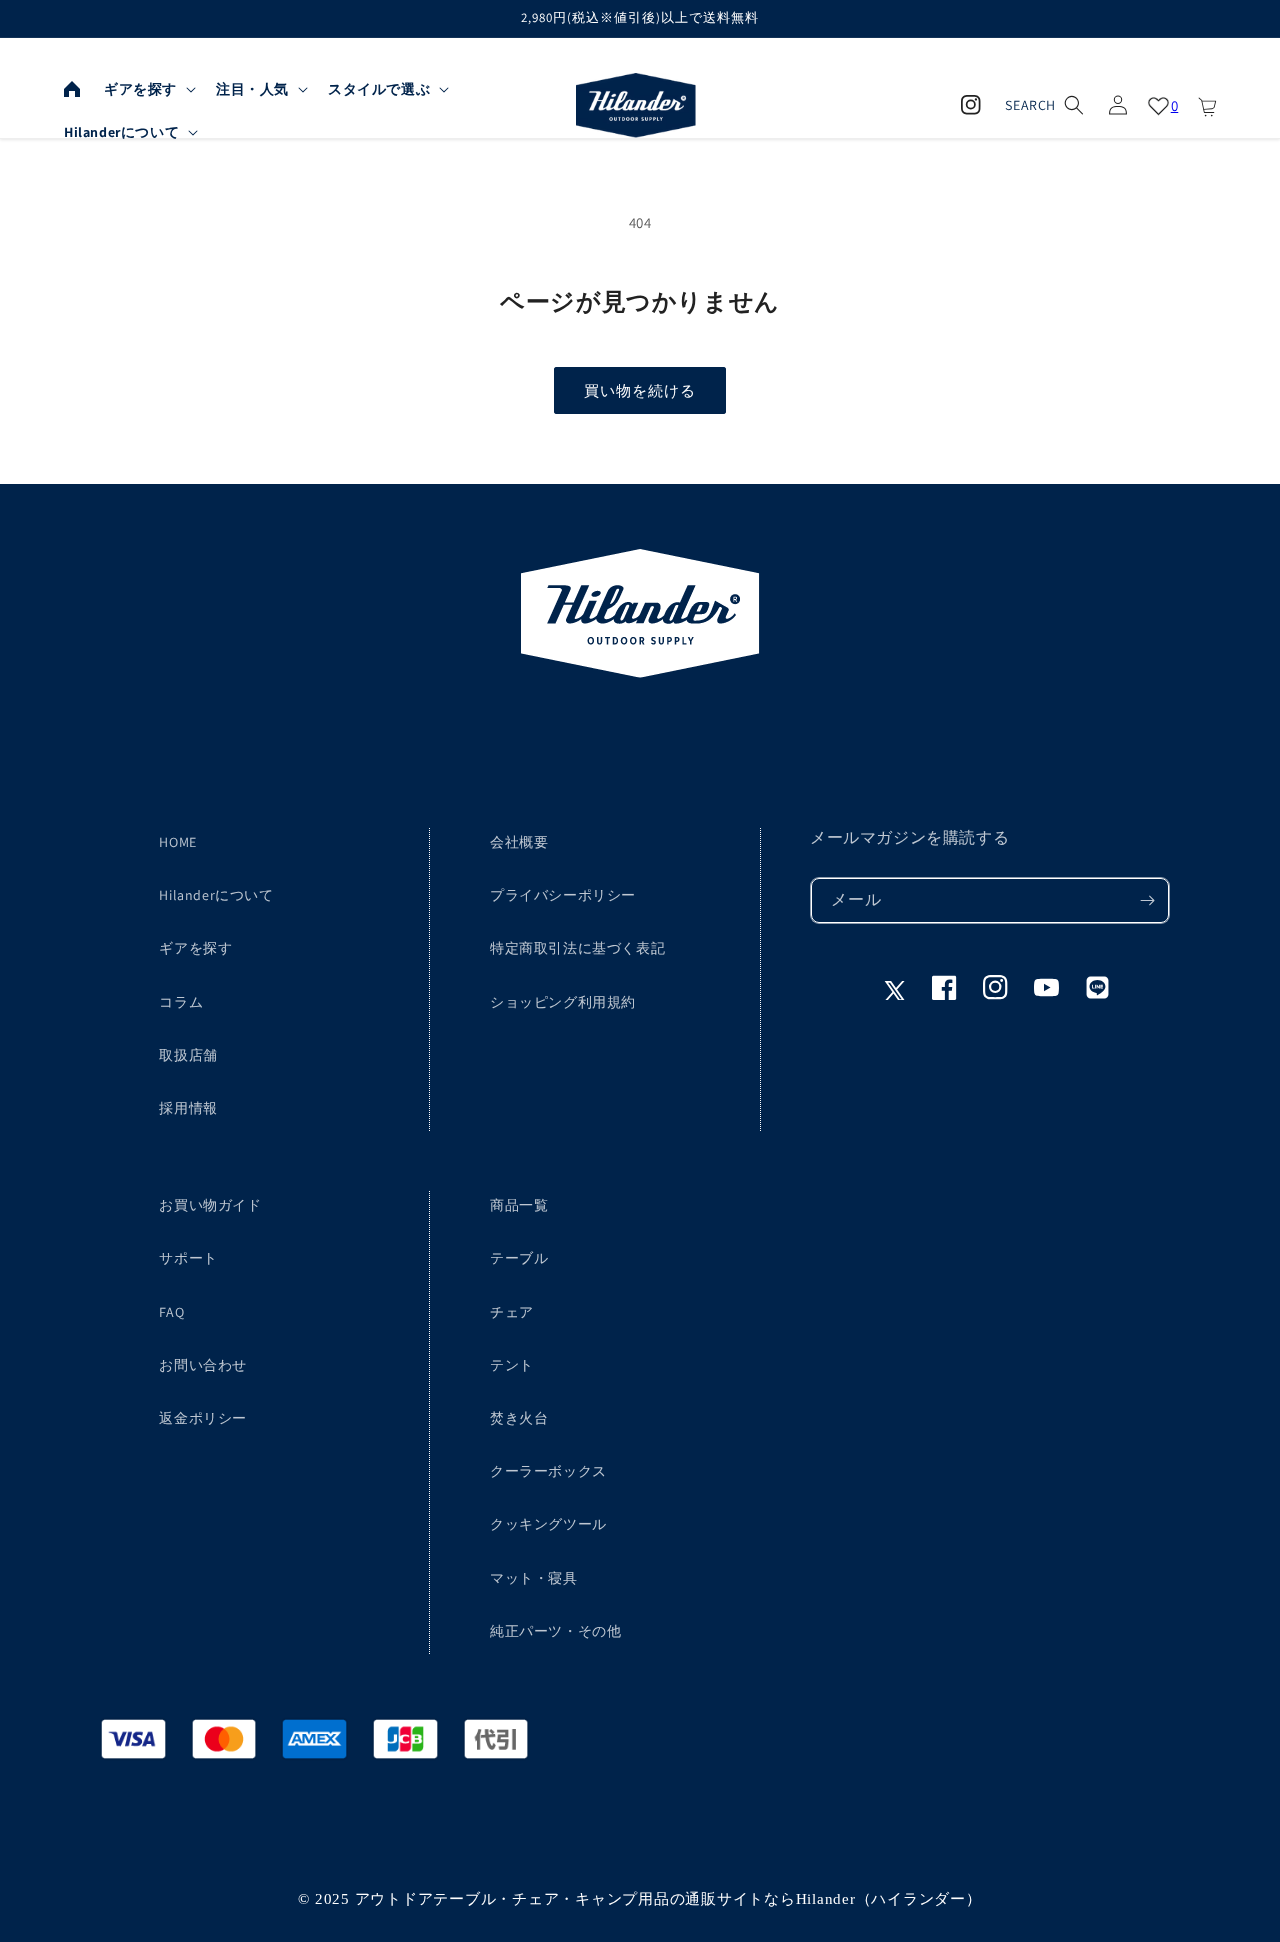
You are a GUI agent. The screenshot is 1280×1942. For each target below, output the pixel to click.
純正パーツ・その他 (555, 1631)
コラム (181, 1002)
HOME (177, 842)
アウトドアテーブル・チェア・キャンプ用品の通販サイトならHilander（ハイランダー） (668, 1899)
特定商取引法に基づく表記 (577, 948)
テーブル (519, 1258)
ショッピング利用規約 (563, 1002)
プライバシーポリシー (563, 895)
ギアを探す (195, 948)
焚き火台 (519, 1418)
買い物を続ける (640, 390)
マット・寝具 (534, 1578)
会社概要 (519, 842)
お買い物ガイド (210, 1205)
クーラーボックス (548, 1471)
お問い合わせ (203, 1365)
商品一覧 (519, 1205)
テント (512, 1365)
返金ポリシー (203, 1418)
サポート (188, 1258)
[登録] (1147, 900)
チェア (512, 1312)
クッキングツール (548, 1524)
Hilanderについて (216, 895)
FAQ (171, 1312)
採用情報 (188, 1108)
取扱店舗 (188, 1055)
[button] (148, 89)
